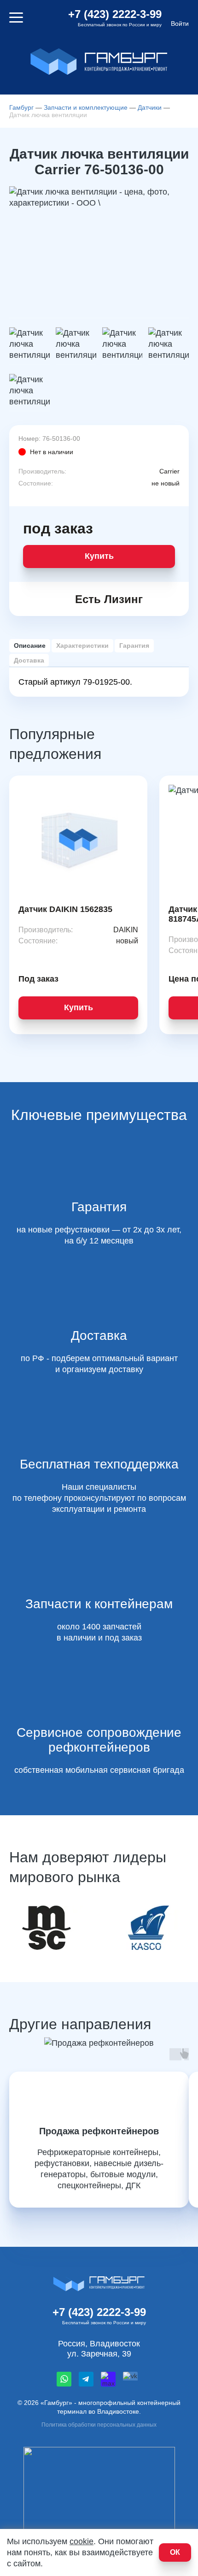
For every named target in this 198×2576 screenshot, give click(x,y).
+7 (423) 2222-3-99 (115, 14)
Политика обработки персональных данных (99, 2425)
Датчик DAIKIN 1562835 (65, 909)
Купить (99, 556)
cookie (82, 2541)
